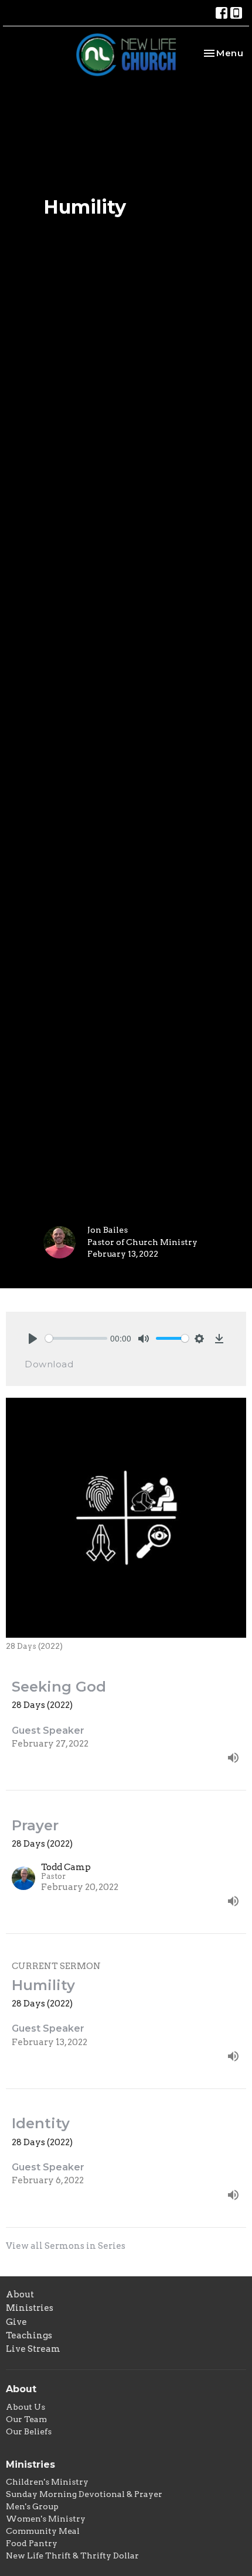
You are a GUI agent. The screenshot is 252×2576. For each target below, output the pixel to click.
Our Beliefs (29, 2431)
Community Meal (43, 2531)
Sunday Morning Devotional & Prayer (84, 2494)
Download (49, 1364)
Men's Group (32, 2506)
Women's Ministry (46, 2519)
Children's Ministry (47, 2482)
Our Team (26, 2419)
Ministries (30, 2308)
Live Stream (33, 2349)
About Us (25, 2407)
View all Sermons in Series (66, 2246)
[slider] (76, 1338)
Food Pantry (32, 2543)
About (20, 2294)
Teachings (29, 2335)
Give (16, 2322)
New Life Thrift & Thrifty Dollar (72, 2556)
